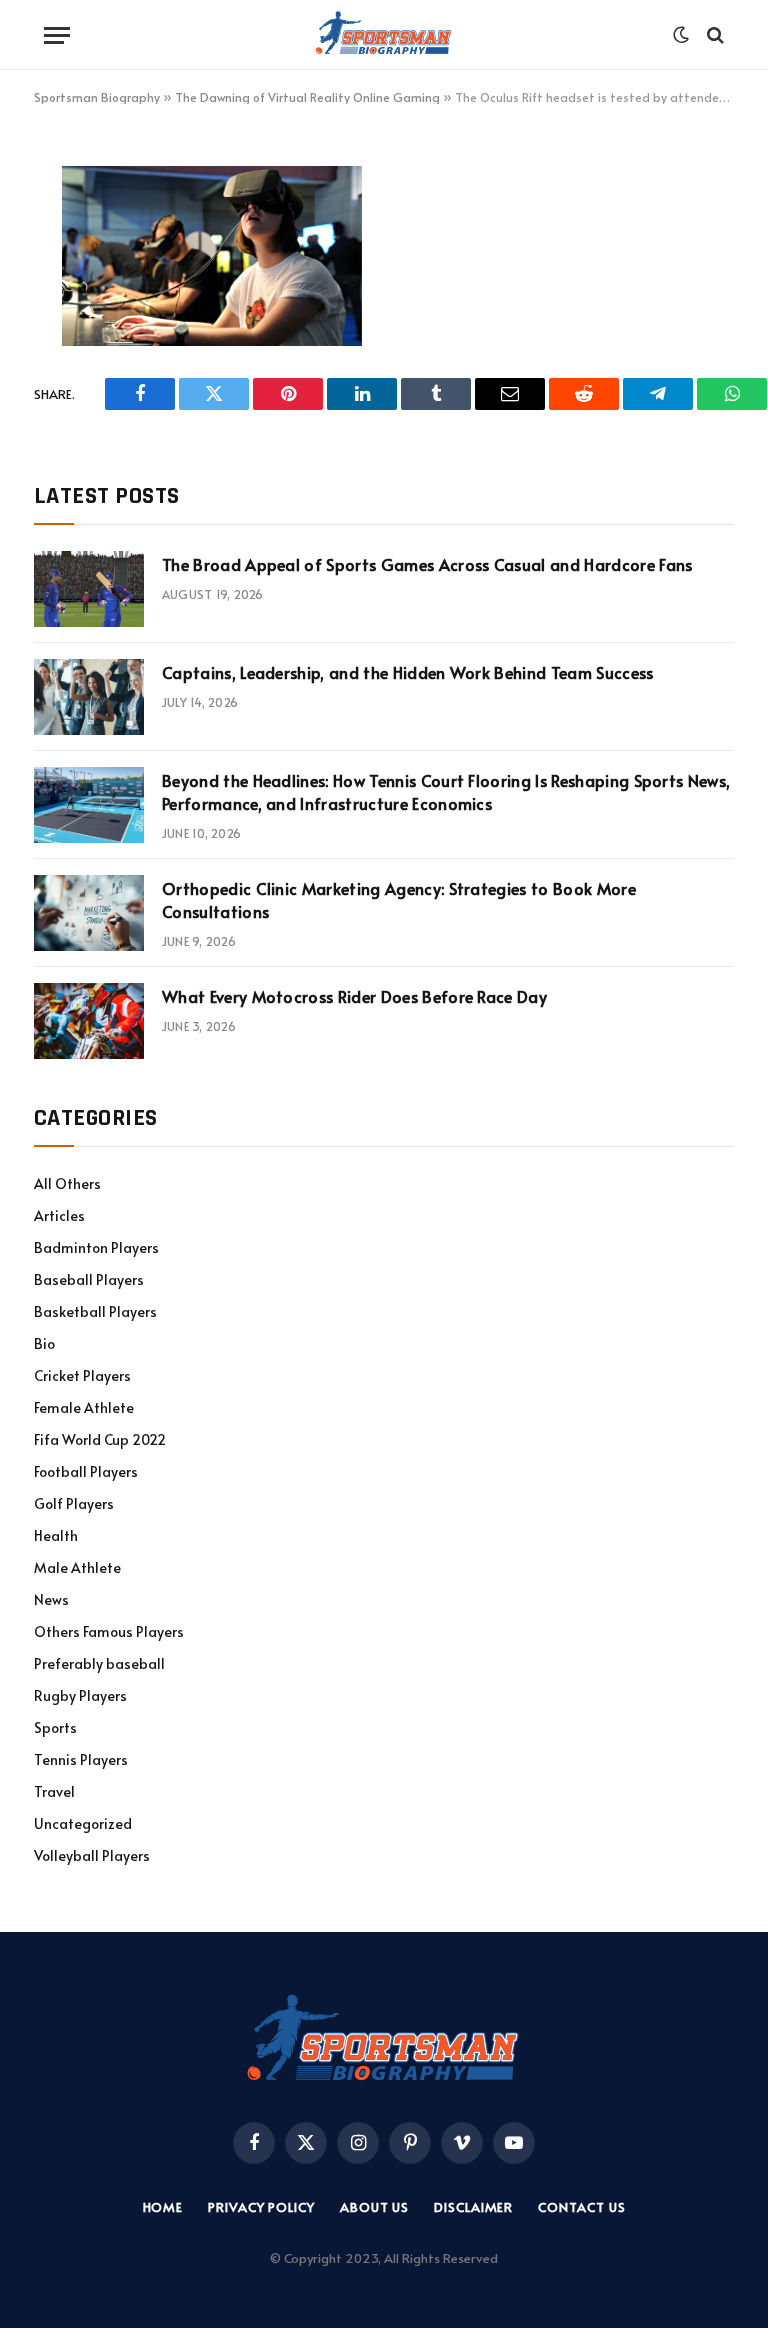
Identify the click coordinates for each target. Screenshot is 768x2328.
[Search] (713, 35)
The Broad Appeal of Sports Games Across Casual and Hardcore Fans (427, 564)
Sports (55, 1727)
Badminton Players (96, 1247)
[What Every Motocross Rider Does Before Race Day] (89, 1021)
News (51, 1599)
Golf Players (74, 1503)
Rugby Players (80, 1695)
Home (163, 2207)
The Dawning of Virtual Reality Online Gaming (307, 97)
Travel (54, 1791)
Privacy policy (261, 2207)
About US (374, 2207)
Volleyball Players (92, 1855)
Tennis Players (81, 1759)
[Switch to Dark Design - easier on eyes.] (681, 35)
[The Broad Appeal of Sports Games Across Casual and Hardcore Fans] (89, 589)
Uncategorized (83, 1823)
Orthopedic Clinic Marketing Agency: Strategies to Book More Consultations (399, 899)
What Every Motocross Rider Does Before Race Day (354, 996)
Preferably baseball (99, 1663)
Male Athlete (77, 1567)
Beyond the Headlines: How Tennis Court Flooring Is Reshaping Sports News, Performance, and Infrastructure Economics (446, 791)
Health (56, 1535)
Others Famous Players (109, 1631)
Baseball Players (89, 1279)
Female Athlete (84, 1407)
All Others (67, 1183)
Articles (59, 1215)
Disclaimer (473, 2207)
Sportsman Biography (97, 97)
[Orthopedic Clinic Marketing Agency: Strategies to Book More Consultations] (89, 913)
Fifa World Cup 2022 (100, 1439)
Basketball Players (95, 1311)
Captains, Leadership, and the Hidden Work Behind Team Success (408, 672)
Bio (44, 1343)
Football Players (86, 1471)
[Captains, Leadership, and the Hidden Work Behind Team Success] (89, 697)
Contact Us (581, 2207)
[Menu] (57, 35)
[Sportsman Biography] (384, 35)
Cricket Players (82, 1375)
